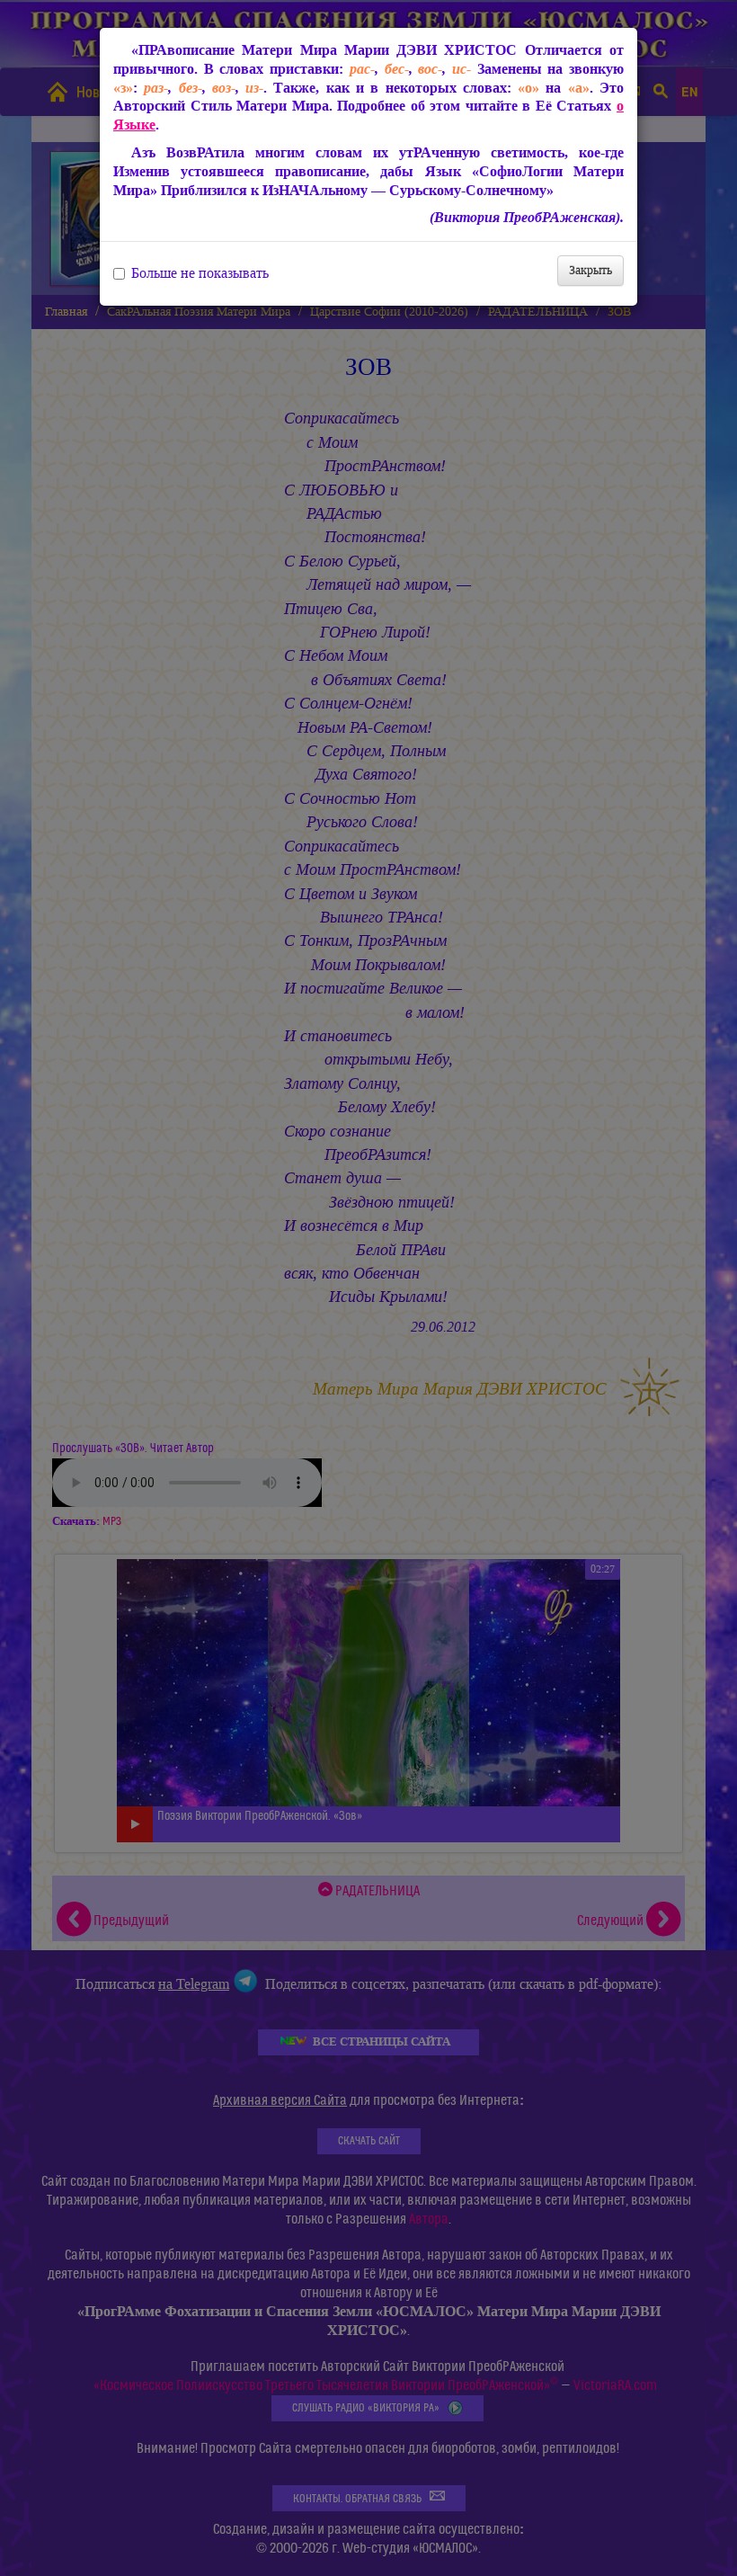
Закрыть (590, 270)
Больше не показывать (200, 273)
